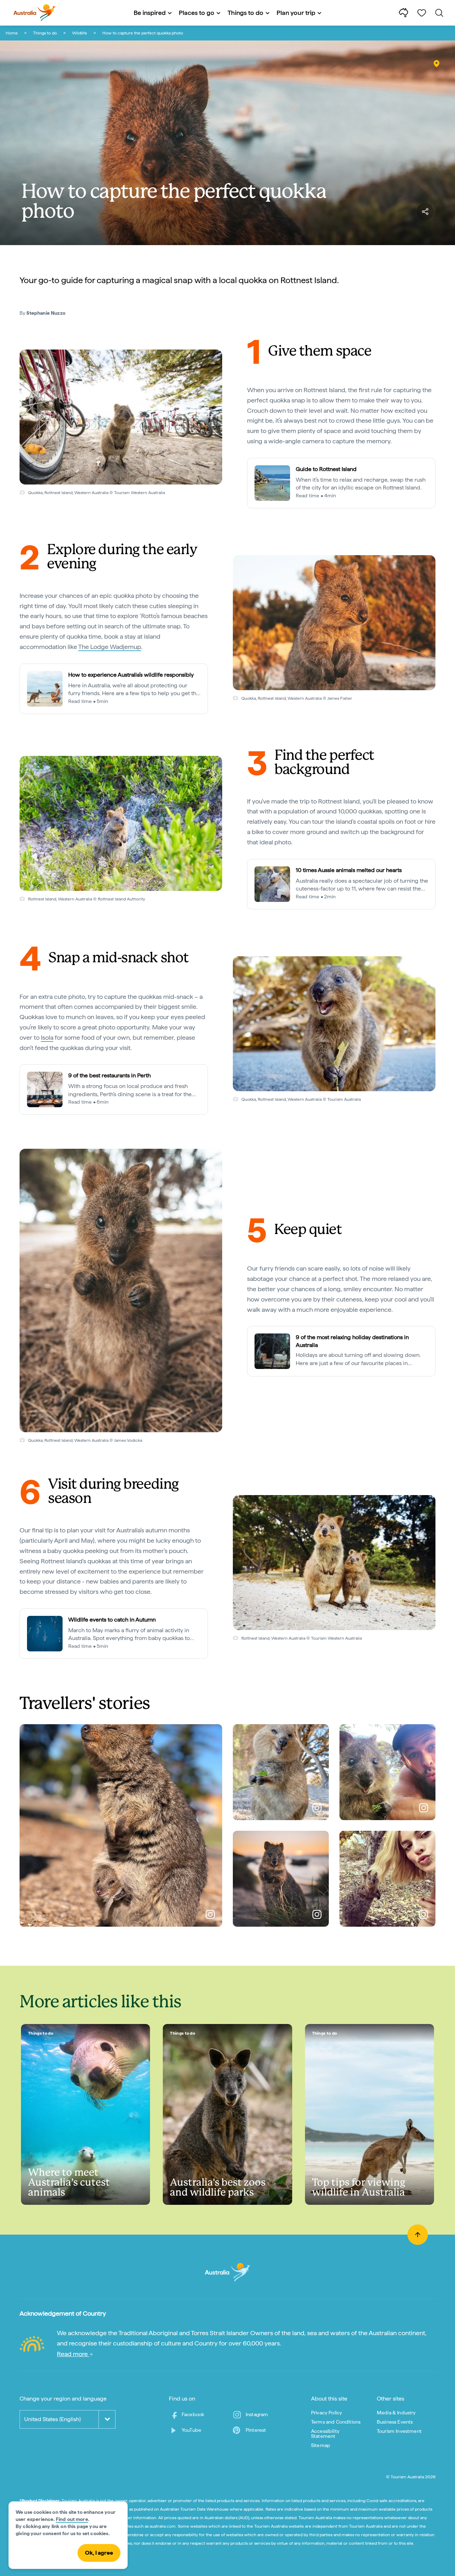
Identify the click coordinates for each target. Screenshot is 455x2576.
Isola (47, 1037)
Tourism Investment (399, 2431)
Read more (73, 2354)
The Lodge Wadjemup (110, 647)
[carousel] (121, 417)
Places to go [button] (197, 13)
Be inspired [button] (150, 13)
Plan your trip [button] (296, 13)
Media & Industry (396, 2413)
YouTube (191, 2430)
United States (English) (52, 2419)
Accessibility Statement (325, 2434)
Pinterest (256, 2430)
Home (12, 33)
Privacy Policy (326, 2413)
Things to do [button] (245, 13)
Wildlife (80, 33)
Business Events (395, 2422)
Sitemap (321, 2445)
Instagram (257, 2414)
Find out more (72, 2519)
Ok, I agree (99, 2553)
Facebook (193, 2414)
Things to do (45, 33)
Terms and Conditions (336, 2422)
